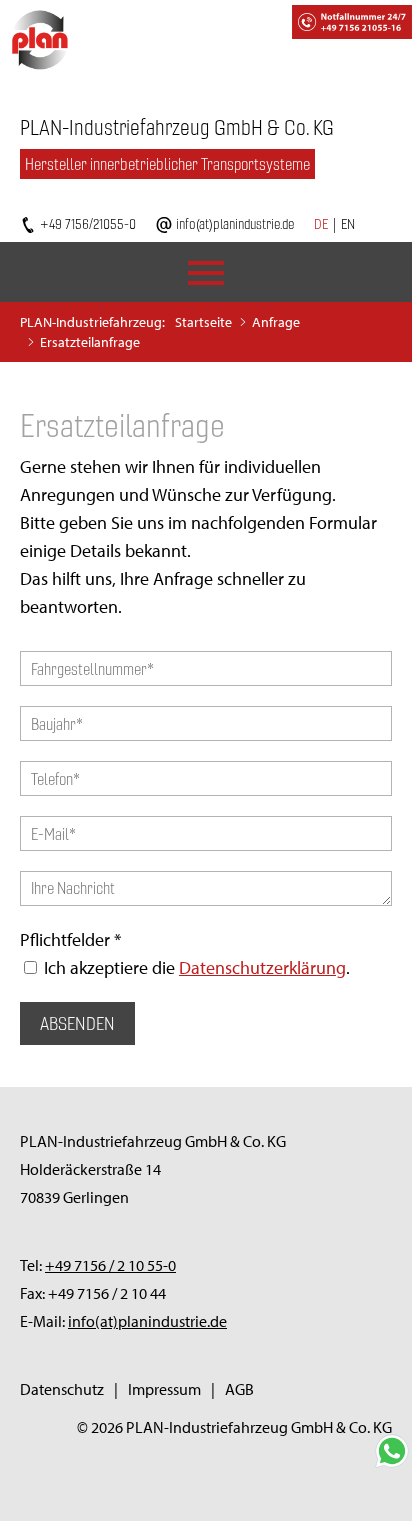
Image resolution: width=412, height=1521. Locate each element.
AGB (239, 1389)
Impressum (164, 1389)
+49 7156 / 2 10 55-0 (110, 1265)
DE (321, 224)
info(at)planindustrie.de (235, 224)
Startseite (203, 322)
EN (348, 224)
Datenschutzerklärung (262, 967)
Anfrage (276, 322)
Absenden (77, 1023)
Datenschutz (62, 1389)
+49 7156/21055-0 (88, 224)
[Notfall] (307, 20)
